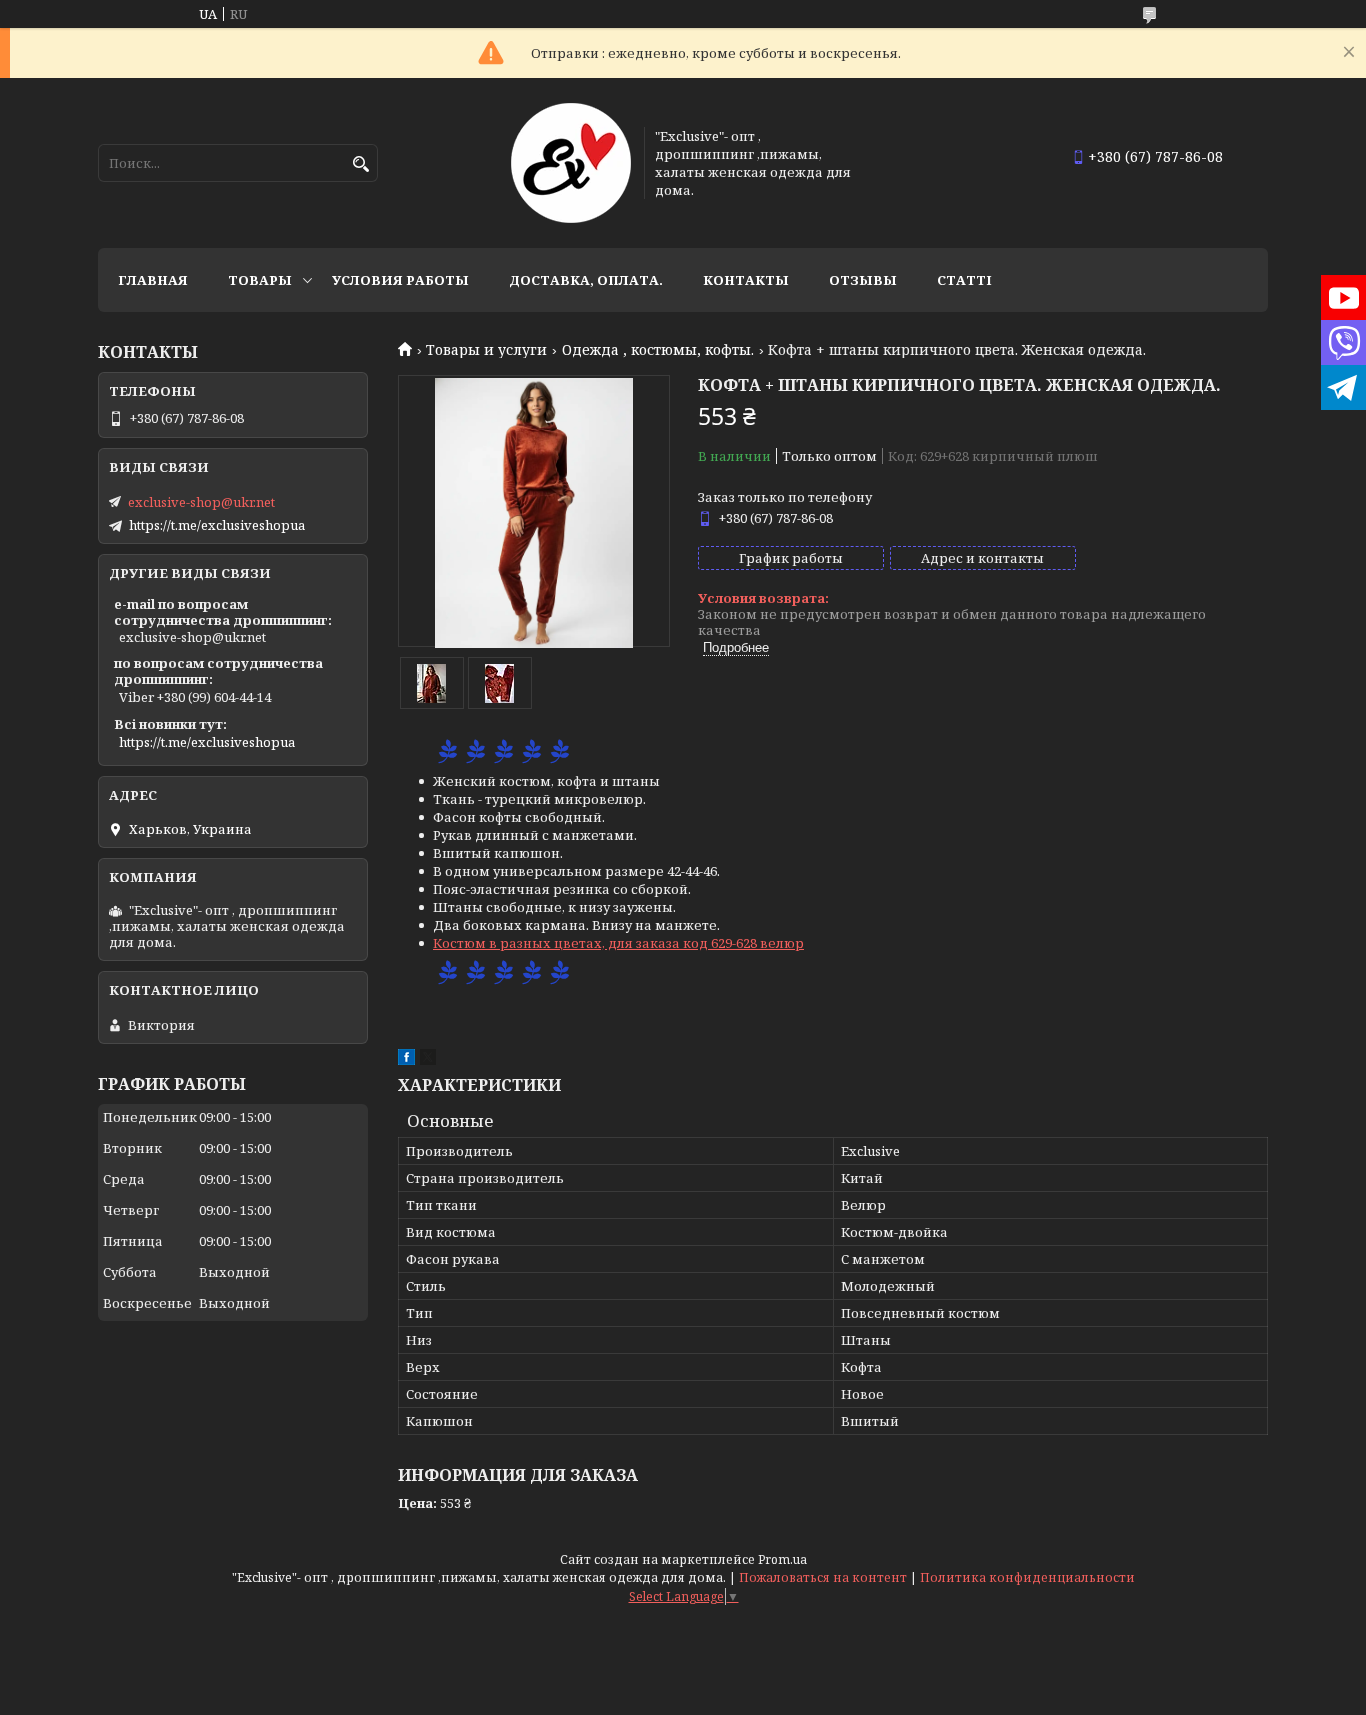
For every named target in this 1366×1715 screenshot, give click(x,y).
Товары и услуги (486, 350)
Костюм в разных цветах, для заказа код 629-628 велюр (618, 943)
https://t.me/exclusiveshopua (217, 525)
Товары (260, 280)
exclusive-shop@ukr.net (201, 502)
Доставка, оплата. (586, 280)
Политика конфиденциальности (1027, 1577)
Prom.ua (782, 1559)
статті (964, 280)
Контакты (746, 280)
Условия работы (400, 280)
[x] (428, 1060)
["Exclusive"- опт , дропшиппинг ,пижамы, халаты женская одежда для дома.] (571, 163)
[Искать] (360, 164)
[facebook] (406, 1060)
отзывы (863, 280)
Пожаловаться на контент (823, 1577)
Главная (153, 280)
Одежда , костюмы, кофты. (658, 350)
